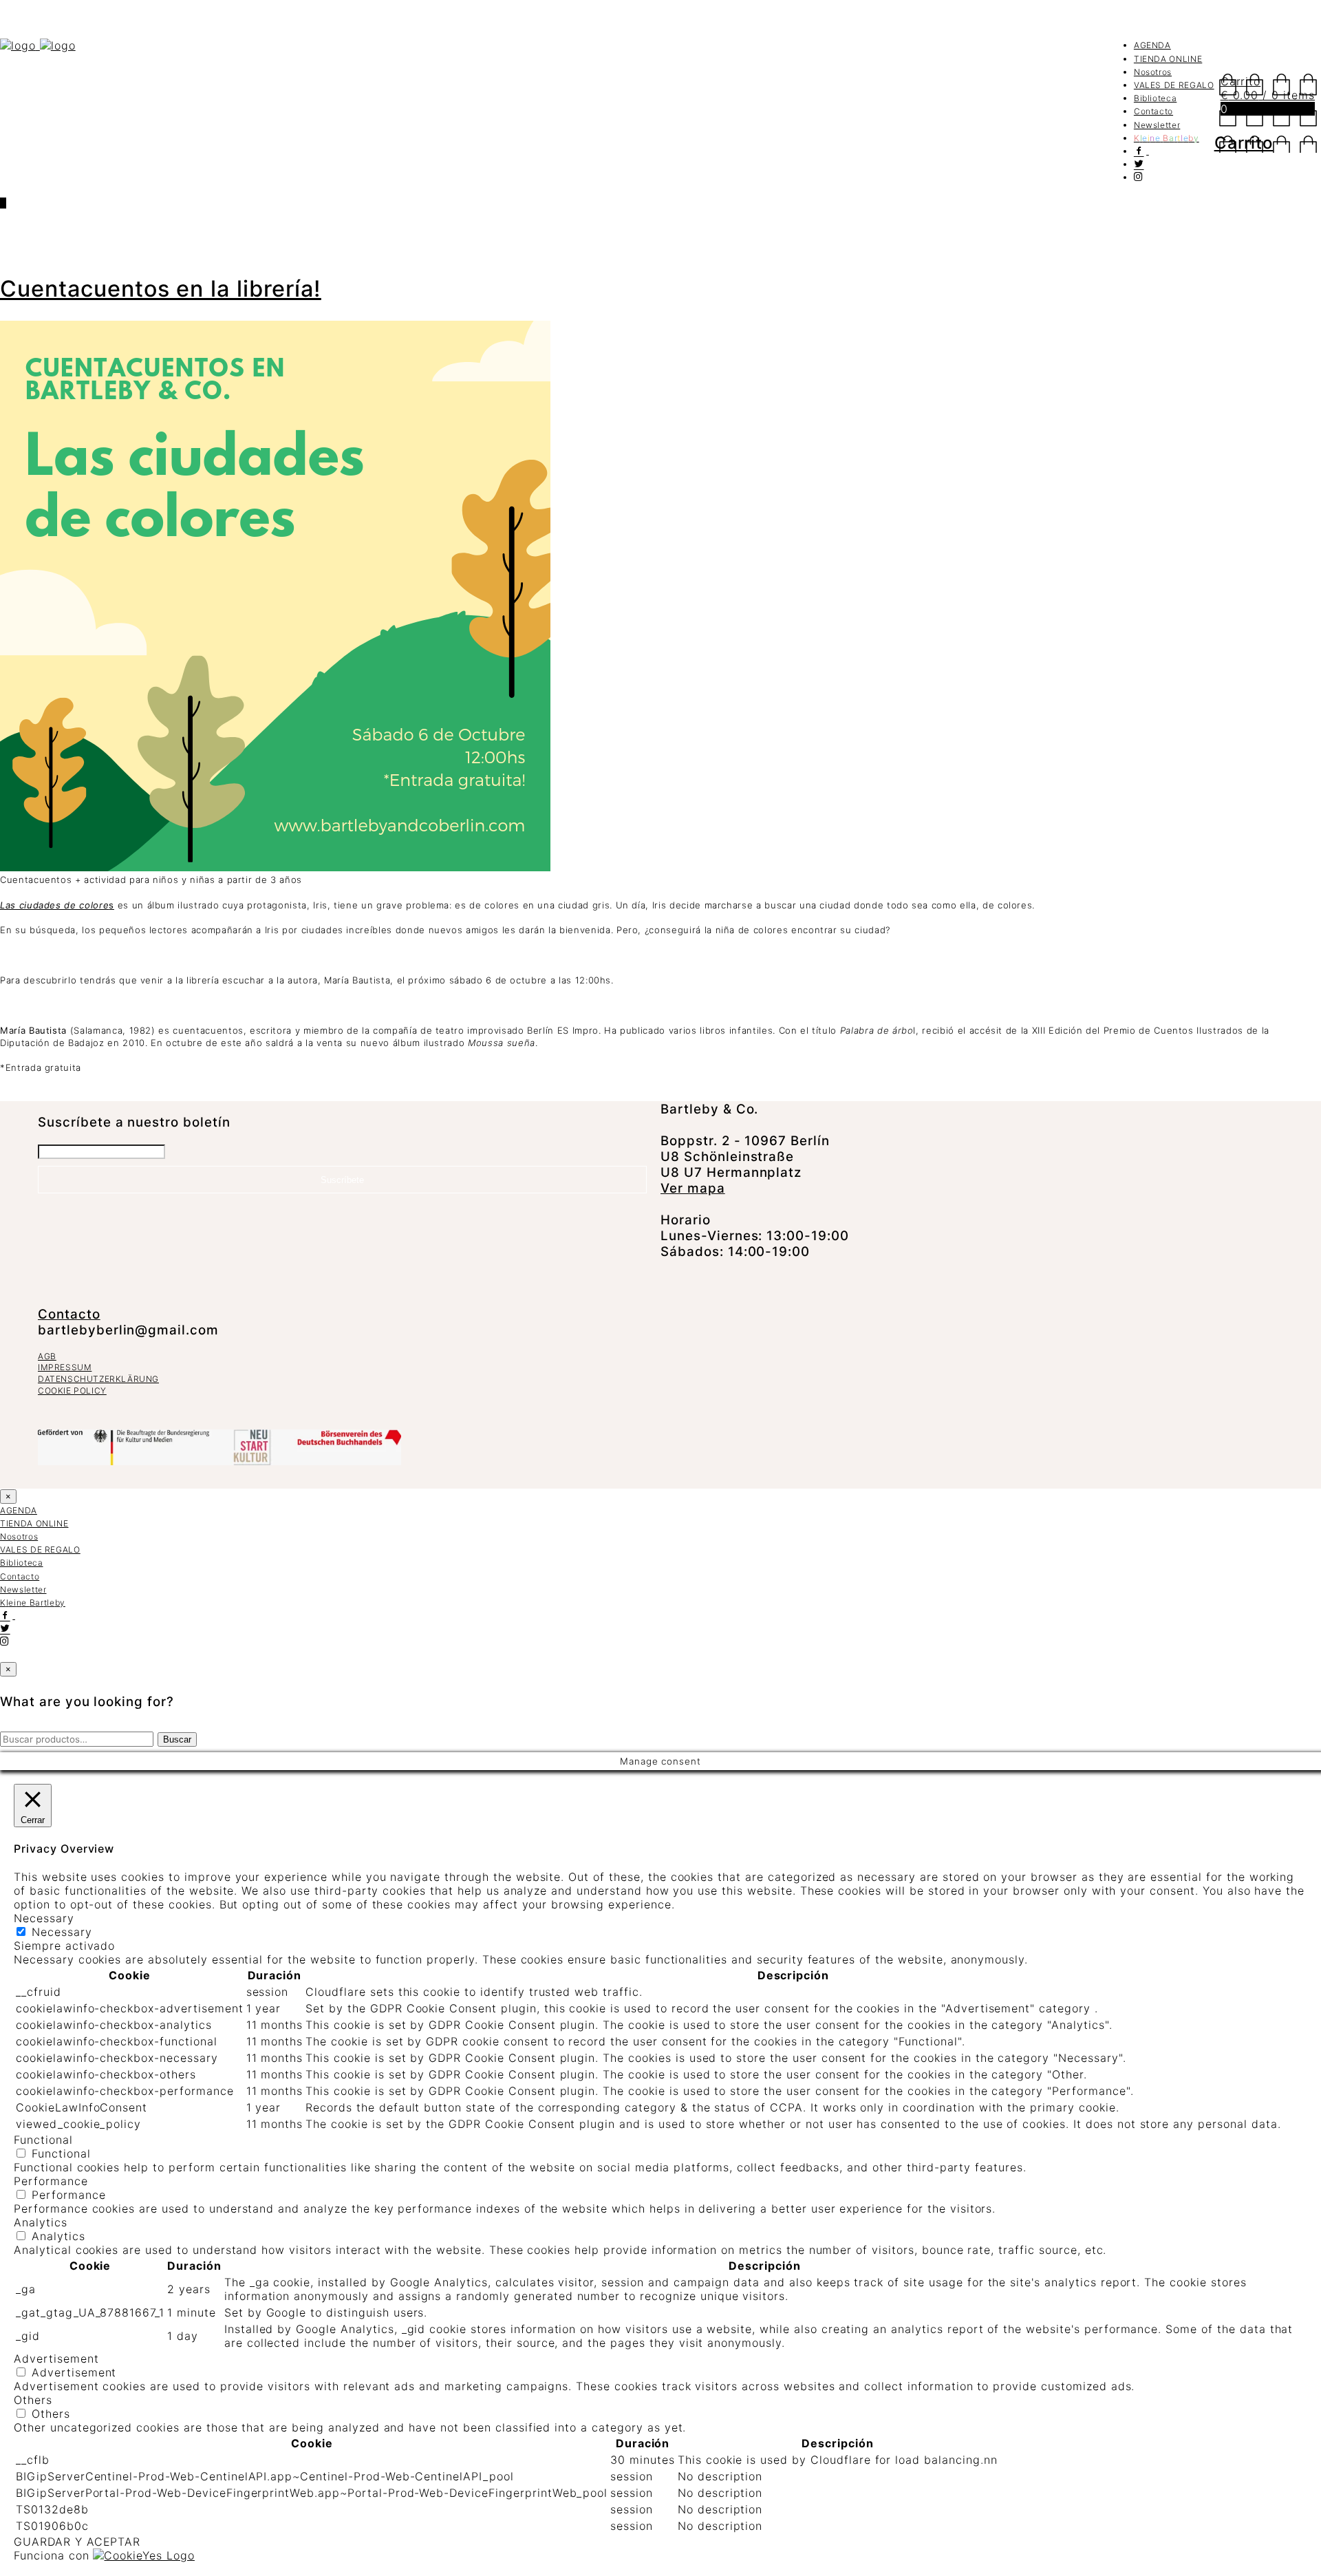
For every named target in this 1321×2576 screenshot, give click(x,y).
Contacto (1153, 111)
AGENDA (1152, 45)
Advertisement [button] (56, 2359)
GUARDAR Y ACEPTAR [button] (77, 2542)
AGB (47, 1356)
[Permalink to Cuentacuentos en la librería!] (275, 868)
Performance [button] (51, 2181)
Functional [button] (43, 2140)
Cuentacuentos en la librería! (161, 289)
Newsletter (1157, 125)
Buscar (177, 1739)
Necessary (62, 1932)
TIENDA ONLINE (1168, 59)
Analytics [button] (41, 2222)
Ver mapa (693, 1188)
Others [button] (33, 2400)
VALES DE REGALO (1174, 85)
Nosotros (1153, 72)
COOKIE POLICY (72, 1391)
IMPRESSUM (65, 1367)
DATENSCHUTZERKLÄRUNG (98, 1379)
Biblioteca (1156, 98)
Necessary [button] (44, 1918)
